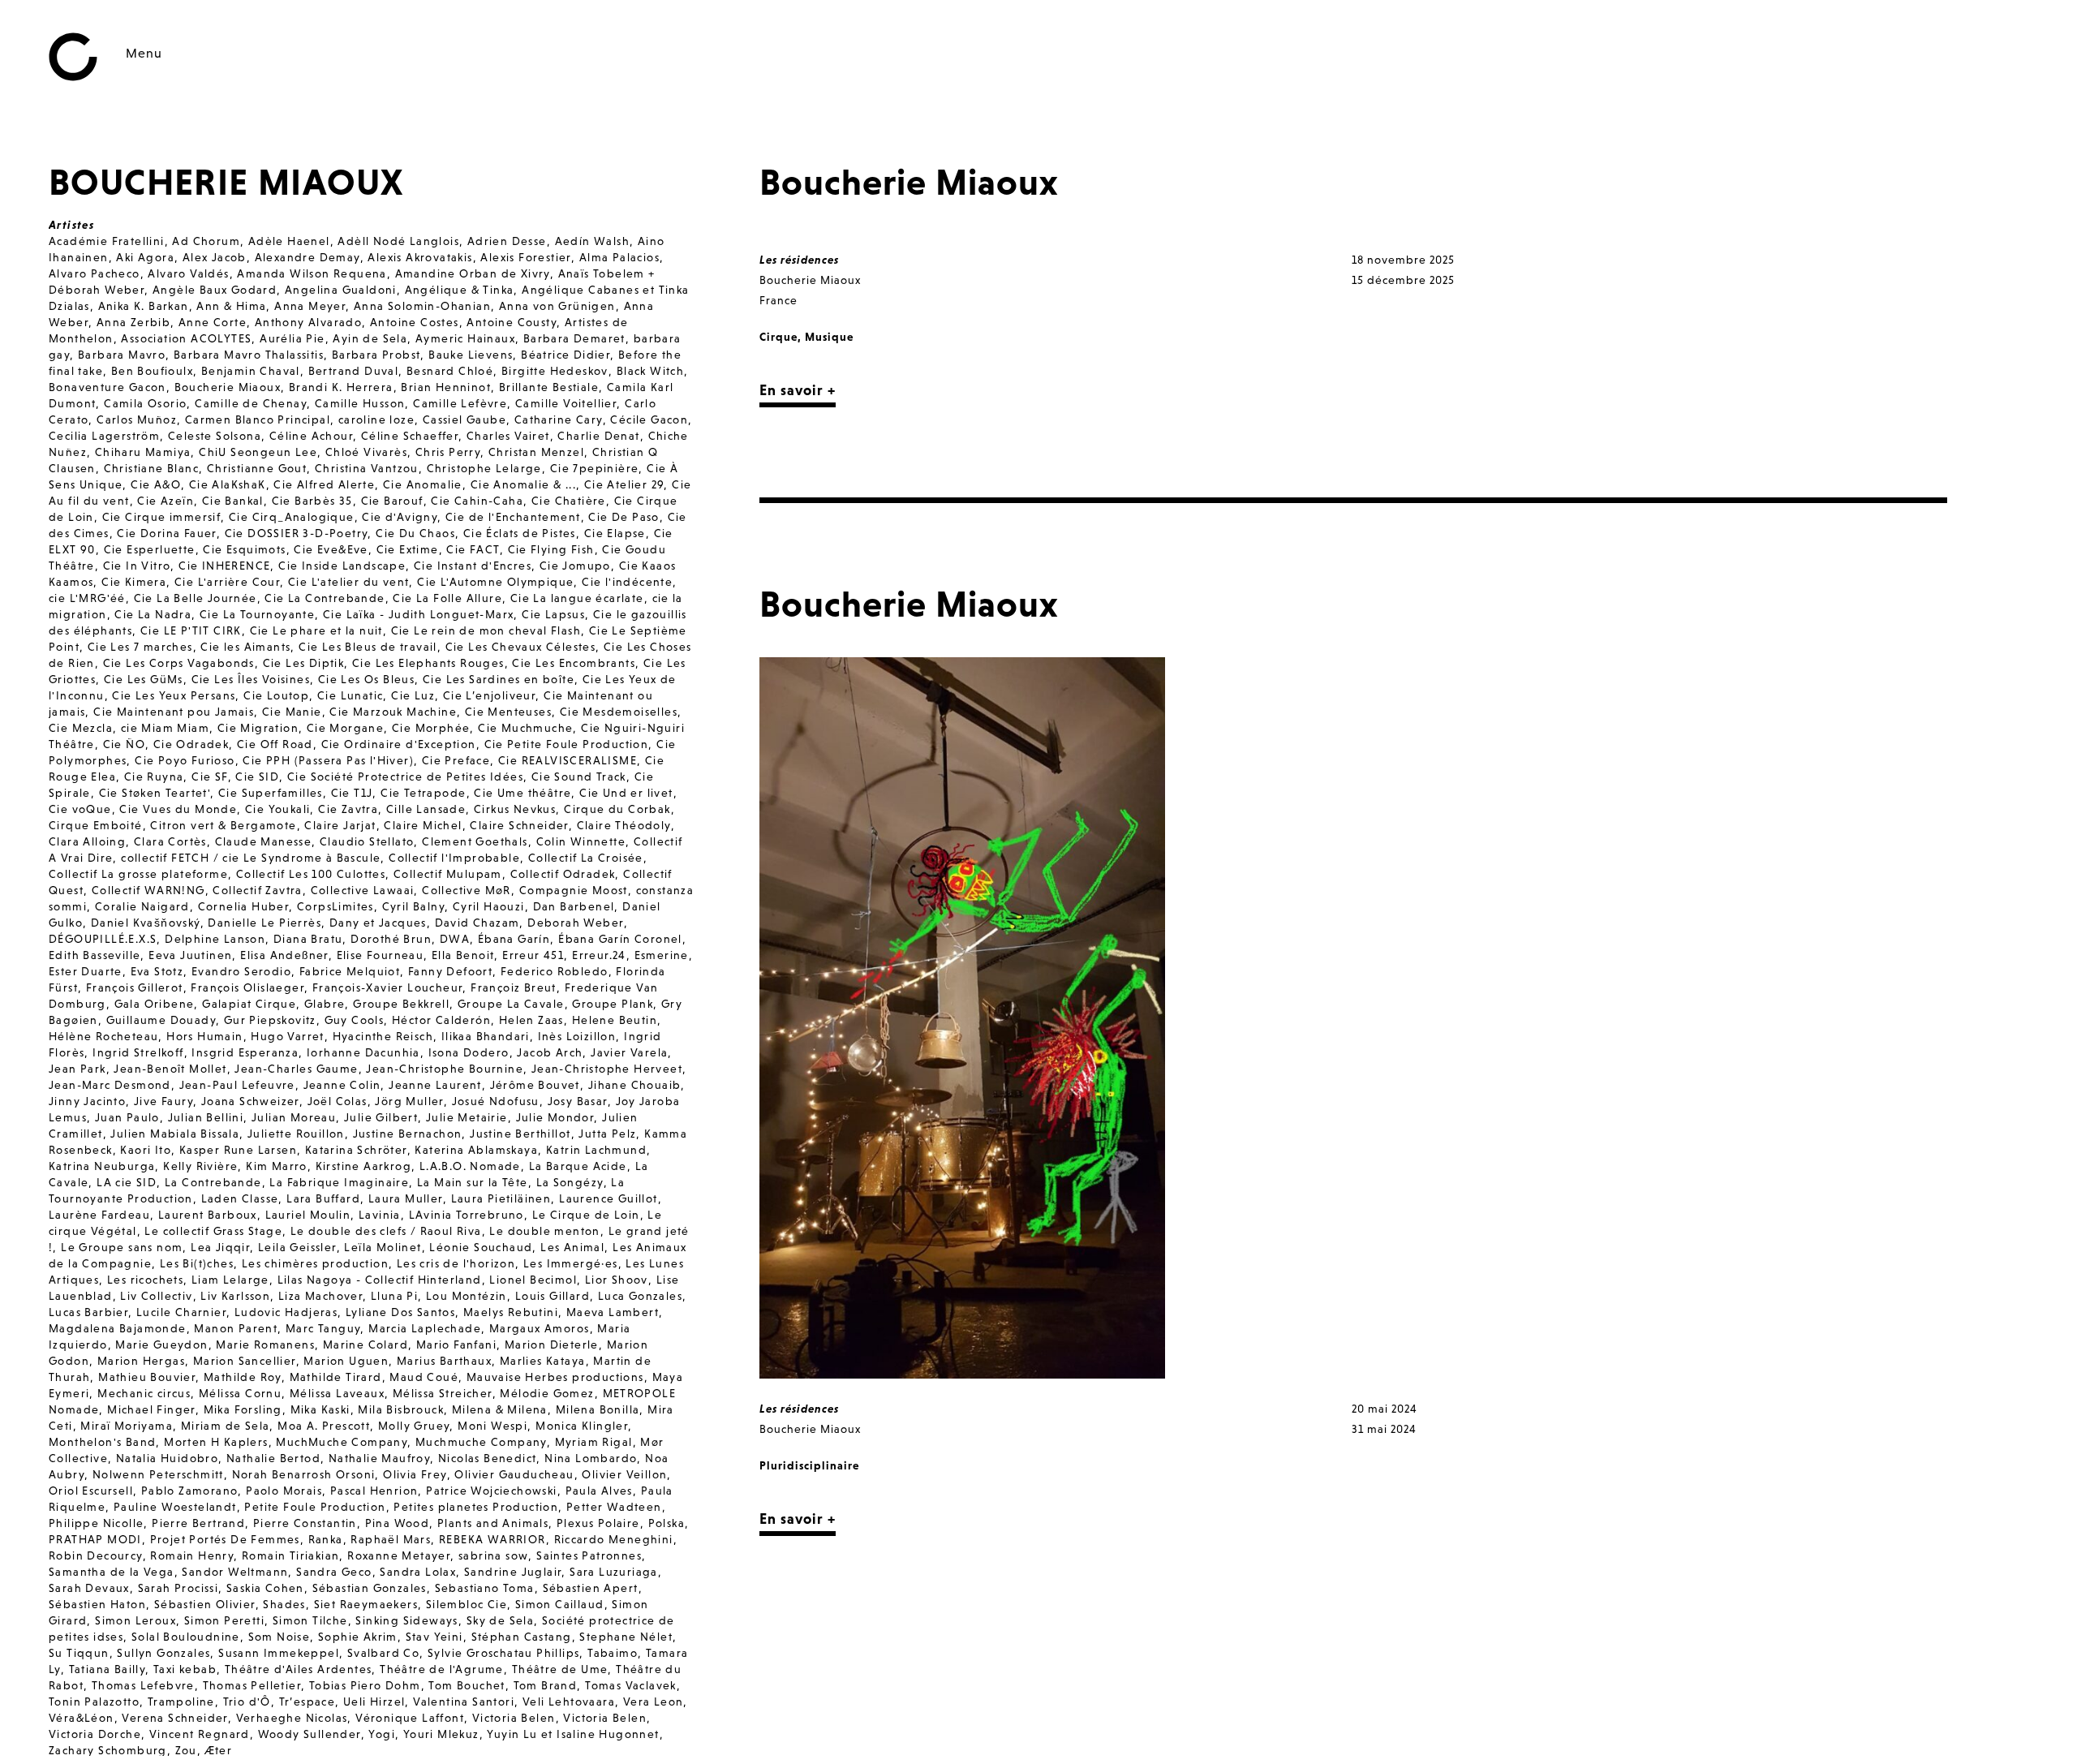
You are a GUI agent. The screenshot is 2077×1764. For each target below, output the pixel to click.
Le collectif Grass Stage (213, 1231)
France (778, 300)
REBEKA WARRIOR (492, 1539)
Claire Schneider (519, 825)
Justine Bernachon (408, 1134)
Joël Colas (338, 1101)
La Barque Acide (578, 1166)
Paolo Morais (284, 1491)
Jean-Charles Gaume (296, 1069)
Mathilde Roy (243, 1377)
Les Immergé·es (571, 1263)
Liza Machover (320, 1296)
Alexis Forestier (525, 257)
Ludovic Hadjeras (286, 1312)
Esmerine (662, 955)
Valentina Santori (464, 1702)
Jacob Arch (550, 1052)
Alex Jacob (215, 257)
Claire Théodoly (624, 825)
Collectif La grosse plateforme (138, 874)
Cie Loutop (276, 695)
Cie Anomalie (423, 484)
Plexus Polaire (598, 1523)
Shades (284, 1604)
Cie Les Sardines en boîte (499, 679)
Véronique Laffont (410, 1718)
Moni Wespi (492, 1426)
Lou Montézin (467, 1296)
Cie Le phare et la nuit (316, 630)
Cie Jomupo (575, 566)
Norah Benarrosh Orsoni (304, 1474)
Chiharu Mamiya (143, 452)
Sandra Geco (334, 1572)
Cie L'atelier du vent (348, 582)
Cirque (778, 337)
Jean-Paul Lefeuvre (237, 1085)
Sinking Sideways (406, 1620)
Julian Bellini (206, 1117)
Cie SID (257, 777)
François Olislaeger (247, 987)
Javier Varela (629, 1052)
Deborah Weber (575, 923)
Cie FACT (473, 549)
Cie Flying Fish (551, 549)
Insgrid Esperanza (245, 1052)
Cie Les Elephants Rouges (428, 663)
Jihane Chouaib (635, 1085)
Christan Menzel (536, 452)
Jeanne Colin (342, 1085)
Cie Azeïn (166, 501)
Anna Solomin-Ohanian (422, 306)
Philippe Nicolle (96, 1523)
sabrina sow (493, 1555)
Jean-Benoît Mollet (170, 1069)
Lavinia (380, 1215)
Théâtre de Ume (560, 1669)
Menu (144, 53)
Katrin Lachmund (596, 1150)
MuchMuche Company (342, 1442)
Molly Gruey (414, 1426)
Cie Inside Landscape (342, 566)
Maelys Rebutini (511, 1312)
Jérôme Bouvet (535, 1085)
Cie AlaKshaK (228, 484)
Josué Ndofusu (496, 1101)
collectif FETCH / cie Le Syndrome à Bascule (251, 858)
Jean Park (77, 1069)
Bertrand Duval (354, 371)
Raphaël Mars (391, 1539)
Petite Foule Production (315, 1507)
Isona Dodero (469, 1052)
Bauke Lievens (471, 355)
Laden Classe (240, 1198)
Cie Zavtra (348, 809)
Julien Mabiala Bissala (175, 1134)
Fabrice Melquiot (350, 971)
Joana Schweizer (250, 1101)
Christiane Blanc (151, 468)
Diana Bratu (308, 939)
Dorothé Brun (391, 939)
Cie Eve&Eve (331, 549)
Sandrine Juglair (513, 1572)
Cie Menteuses (508, 712)
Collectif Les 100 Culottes (311, 874)
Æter (219, 1750)
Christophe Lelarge (484, 468)
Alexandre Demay (307, 257)
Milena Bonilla (598, 1409)
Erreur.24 (599, 955)
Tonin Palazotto (94, 1702)
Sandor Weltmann (235, 1572)
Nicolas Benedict (487, 1458)
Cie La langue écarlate (577, 598)
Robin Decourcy (96, 1555)
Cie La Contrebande (325, 598)
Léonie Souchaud (481, 1247)
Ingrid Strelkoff (138, 1052)
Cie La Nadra (153, 614)
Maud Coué (424, 1377)
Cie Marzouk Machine (393, 712)
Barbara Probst (376, 355)
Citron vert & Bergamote (223, 825)
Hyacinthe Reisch (383, 1036)
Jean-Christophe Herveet (607, 1069)
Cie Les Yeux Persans (174, 695)
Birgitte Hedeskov (555, 371)
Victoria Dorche (95, 1734)
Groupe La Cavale (511, 1004)
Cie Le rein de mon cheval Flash (486, 630)
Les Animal (572, 1247)
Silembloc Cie (467, 1604)
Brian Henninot (446, 387)
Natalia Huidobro (167, 1458)
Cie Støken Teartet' (155, 793)
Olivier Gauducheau (514, 1474)
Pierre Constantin (305, 1523)
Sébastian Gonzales (370, 1588)
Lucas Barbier (88, 1312)
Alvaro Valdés (188, 273)
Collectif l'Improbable (454, 858)
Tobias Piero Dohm (365, 1685)
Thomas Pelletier (252, 1685)
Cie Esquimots (244, 549)
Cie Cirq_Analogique (292, 517)
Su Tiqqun (79, 1653)
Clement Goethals (475, 841)
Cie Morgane (345, 728)
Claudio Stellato (367, 841)
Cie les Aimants (245, 647)
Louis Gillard (553, 1296)
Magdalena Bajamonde (118, 1328)
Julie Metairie (467, 1117)
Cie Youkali (277, 809)
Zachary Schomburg (108, 1750)
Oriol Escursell (91, 1491)
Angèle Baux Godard (215, 290)
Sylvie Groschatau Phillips (503, 1653)
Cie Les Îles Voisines (251, 679)
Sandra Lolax (418, 1572)
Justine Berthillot (520, 1134)
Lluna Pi (394, 1296)
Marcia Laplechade (425, 1328)
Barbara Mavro (122, 355)
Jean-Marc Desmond (110, 1085)
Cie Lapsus (553, 614)
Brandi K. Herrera (341, 387)
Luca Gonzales (640, 1296)
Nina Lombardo (591, 1458)
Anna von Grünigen (557, 306)
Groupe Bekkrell (401, 1004)
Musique (829, 337)
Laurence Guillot (608, 1198)
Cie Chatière (569, 501)
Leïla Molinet (383, 1247)
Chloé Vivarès (366, 452)
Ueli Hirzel (374, 1702)
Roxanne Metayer (399, 1555)
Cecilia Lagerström (104, 436)
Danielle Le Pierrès (264, 923)
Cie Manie (292, 712)
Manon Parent (236, 1328)
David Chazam (477, 923)
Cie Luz (413, 695)
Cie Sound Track (579, 777)
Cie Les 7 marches (140, 647)
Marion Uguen (346, 1361)
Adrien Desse (507, 241)
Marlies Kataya (543, 1361)
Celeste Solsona (215, 436)
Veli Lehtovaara (569, 1702)
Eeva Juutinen (190, 955)
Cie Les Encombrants (574, 663)
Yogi (382, 1734)
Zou (186, 1750)
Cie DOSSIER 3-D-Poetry (297, 533)
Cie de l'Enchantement (513, 517)
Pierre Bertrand (198, 1523)
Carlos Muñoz (137, 419)
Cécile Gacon (649, 419)
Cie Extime (408, 549)
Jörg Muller (409, 1101)
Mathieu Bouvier (147, 1377)
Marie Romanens (265, 1345)
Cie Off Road (275, 744)
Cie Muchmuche (525, 728)
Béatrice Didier (565, 355)
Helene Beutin (615, 1020)
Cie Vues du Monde (178, 809)
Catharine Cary (559, 419)
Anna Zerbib (133, 322)
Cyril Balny (413, 906)
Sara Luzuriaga (614, 1572)
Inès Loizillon (577, 1036)
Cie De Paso (624, 517)
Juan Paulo (127, 1117)
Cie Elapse (615, 533)
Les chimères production (315, 1263)
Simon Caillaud (560, 1604)
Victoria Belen (514, 1718)
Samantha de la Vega (112, 1572)
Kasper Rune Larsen (238, 1150)
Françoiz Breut (514, 987)
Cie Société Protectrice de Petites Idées (405, 777)
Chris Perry (448, 452)
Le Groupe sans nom (122, 1247)
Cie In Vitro (137, 566)
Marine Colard (366, 1345)
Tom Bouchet (467, 1685)
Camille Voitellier (566, 403)
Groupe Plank (613, 1004)
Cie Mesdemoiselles (619, 712)
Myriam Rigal (594, 1442)
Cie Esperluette (150, 549)
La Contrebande (213, 1182)
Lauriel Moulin (308, 1215)
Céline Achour (311, 436)
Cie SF (209, 777)
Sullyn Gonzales (163, 1653)
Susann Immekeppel (279, 1653)
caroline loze (376, 419)
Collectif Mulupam (448, 874)
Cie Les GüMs (144, 679)
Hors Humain (204, 1036)
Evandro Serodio (241, 971)
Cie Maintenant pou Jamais (174, 712)
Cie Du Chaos (415, 533)
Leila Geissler (297, 1247)
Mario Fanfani (456, 1345)
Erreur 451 (533, 955)
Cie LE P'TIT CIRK (191, 630)
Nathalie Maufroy (379, 1458)
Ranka (326, 1539)
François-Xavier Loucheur (388, 987)
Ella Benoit (463, 955)
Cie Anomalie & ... (523, 484)
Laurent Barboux (208, 1215)
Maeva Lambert (613, 1312)
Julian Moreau (294, 1117)
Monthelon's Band (102, 1442)
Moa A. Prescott (324, 1426)
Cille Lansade (426, 809)
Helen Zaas (531, 1020)
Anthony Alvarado (308, 322)
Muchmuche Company (481, 1442)
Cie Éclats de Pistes (520, 533)
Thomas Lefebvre (143, 1685)
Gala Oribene (155, 1004)
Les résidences (799, 260)
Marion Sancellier (245, 1361)
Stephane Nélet (626, 1637)
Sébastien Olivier (205, 1604)
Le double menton (544, 1231)
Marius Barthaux (444, 1361)
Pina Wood (398, 1523)
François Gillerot (135, 987)
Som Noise (280, 1637)
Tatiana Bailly (108, 1669)
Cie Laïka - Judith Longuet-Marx (418, 614)
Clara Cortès (170, 841)
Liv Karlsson (235, 1296)
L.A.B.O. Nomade (470, 1166)
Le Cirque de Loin (586, 1215)
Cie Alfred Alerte (324, 484)
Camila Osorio (145, 403)
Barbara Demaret (574, 338)
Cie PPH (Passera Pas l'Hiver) (328, 760)
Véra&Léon (82, 1718)
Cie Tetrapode (423, 793)
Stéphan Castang (522, 1637)
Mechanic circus (144, 1393)
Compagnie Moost (574, 890)
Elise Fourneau (381, 955)
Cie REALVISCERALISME (568, 760)
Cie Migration (258, 728)
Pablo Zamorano (190, 1491)
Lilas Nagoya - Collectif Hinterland (380, 1280)
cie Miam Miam (165, 728)
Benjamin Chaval (251, 371)
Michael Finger (151, 1409)
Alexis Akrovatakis (420, 257)
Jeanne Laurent (435, 1085)
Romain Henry (192, 1555)
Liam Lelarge (230, 1280)
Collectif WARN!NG (148, 890)
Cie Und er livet (626, 793)
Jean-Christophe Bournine (445, 1069)
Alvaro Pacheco (95, 273)
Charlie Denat (598, 436)
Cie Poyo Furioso (185, 760)
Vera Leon (654, 1702)
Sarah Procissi (178, 1588)
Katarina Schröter (356, 1150)
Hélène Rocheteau (103, 1036)
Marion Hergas (141, 1361)
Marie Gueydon (161, 1345)
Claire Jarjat (340, 825)
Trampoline (181, 1702)
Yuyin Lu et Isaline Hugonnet (573, 1734)
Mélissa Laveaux (337, 1393)
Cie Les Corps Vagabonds (179, 663)
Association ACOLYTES (186, 338)
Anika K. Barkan (144, 306)
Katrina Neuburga (102, 1166)
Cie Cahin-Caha (477, 501)
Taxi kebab (185, 1669)
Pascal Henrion (374, 1491)
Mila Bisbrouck (401, 1409)
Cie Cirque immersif (162, 517)
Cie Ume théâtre (522, 793)
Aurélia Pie (292, 338)
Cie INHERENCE (224, 566)
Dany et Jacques (378, 923)
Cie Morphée (431, 728)
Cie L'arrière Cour (227, 582)
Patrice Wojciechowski (491, 1491)
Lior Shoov (617, 1280)
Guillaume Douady (161, 1020)
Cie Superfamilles (271, 793)
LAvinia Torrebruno (467, 1215)
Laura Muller (406, 1198)
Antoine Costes (415, 322)
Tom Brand (546, 1685)
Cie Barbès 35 (312, 501)
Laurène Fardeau (99, 1215)
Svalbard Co (383, 1653)
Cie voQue (80, 809)
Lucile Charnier (181, 1312)
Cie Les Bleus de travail (368, 647)
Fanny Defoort (450, 971)
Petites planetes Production (476, 1507)
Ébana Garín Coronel (620, 939)
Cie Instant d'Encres (473, 566)
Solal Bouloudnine (186, 1637)
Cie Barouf (392, 501)
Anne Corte (213, 322)
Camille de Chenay (251, 403)
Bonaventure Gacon (108, 387)
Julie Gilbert (381, 1117)
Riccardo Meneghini (614, 1539)
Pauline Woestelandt (175, 1507)
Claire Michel (423, 825)
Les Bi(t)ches (197, 1263)
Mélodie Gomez (547, 1393)
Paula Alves (599, 1491)
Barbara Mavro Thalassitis (249, 355)
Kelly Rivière (200, 1166)
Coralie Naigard (142, 906)
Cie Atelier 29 (624, 484)
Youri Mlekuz (441, 1734)
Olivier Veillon (624, 1474)
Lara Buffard (323, 1198)
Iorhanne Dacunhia (363, 1052)
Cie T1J (352, 793)
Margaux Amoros (540, 1328)
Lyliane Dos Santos (400, 1312)
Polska (667, 1523)
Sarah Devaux (89, 1588)
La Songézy (570, 1182)
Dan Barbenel (574, 906)
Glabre (325, 1004)
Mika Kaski (320, 1409)
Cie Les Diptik (304, 663)
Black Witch (650, 371)
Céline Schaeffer (410, 436)
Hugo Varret (287, 1036)
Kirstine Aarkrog (363, 1166)
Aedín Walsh (592, 241)
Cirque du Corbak (617, 809)
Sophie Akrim (358, 1637)
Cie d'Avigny (400, 517)
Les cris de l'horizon (456, 1263)
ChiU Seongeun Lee (258, 452)
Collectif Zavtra (257, 890)
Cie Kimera (134, 582)
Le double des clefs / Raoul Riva (386, 1231)
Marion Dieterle (552, 1345)
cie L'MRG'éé (87, 598)
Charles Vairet (508, 436)
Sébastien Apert (591, 1588)
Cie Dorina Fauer (166, 533)
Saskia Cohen (265, 1588)
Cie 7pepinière (595, 468)
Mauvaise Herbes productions (555, 1377)
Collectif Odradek (563, 874)
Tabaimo (613, 1653)
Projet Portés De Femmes (225, 1539)
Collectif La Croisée (586, 858)
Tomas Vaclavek (631, 1685)
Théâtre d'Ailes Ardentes (299, 1669)
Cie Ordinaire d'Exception (399, 744)
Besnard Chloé (450, 371)
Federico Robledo (554, 971)
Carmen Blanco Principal (258, 419)
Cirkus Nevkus (515, 809)
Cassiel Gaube (464, 419)
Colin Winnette (581, 841)
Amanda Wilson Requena (312, 273)
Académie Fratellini (107, 241)
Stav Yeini (434, 1637)
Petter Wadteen (614, 1507)
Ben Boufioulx (152, 371)
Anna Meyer (310, 306)
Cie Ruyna (154, 777)
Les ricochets (145, 1280)
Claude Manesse (264, 841)
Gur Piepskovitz (270, 1020)
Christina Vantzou (367, 468)
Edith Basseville (95, 955)
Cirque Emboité (96, 825)
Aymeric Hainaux (465, 338)
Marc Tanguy (323, 1328)
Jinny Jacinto (87, 1101)
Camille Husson (360, 403)
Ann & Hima (231, 306)
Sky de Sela (500, 1620)
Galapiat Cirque (249, 1004)
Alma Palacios (619, 257)
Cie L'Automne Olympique (495, 582)
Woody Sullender (310, 1734)
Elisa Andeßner (284, 955)
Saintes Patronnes (589, 1555)
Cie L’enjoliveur (489, 695)
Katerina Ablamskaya (476, 1150)
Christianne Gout (257, 468)
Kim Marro (277, 1166)
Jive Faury (163, 1101)
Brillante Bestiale (549, 387)
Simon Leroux (135, 1620)
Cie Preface (456, 760)
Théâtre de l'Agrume (442, 1669)
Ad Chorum (206, 241)
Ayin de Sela (370, 338)
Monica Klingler (582, 1426)
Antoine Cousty (512, 322)
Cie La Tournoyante (257, 614)
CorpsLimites (335, 906)
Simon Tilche (310, 1620)
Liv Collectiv (156, 1296)
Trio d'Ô (247, 1702)
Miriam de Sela (226, 1426)
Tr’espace (307, 1702)
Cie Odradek (191, 744)
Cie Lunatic (350, 695)
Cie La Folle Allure (447, 598)
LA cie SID (127, 1182)
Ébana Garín (514, 939)
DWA (455, 939)
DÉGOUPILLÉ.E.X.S (103, 939)
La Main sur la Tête (473, 1182)
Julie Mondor (555, 1117)
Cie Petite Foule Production (567, 744)
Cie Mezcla (81, 728)
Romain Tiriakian (290, 1555)
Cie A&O (156, 484)
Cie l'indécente (627, 582)
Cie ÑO (124, 744)
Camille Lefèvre (460, 403)
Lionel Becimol (533, 1280)
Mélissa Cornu (240, 1393)
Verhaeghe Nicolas (292, 1718)
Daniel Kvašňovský (146, 923)
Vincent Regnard (200, 1734)
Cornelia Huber (244, 906)
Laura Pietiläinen (501, 1198)
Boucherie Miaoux (228, 387)
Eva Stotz (157, 971)
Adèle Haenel (289, 241)
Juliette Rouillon (296, 1134)
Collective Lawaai (363, 890)
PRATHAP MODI (95, 1539)
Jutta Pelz (607, 1134)
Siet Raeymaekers (366, 1604)
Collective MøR (467, 890)
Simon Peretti (224, 1620)
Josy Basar (578, 1101)
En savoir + (798, 390)
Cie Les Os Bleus (366, 679)
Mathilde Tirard (336, 1377)
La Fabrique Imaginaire (339, 1182)
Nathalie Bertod (273, 1458)
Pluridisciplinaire (809, 1465)
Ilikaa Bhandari (486, 1036)
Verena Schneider (174, 1718)
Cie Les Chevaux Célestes (521, 647)
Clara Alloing (87, 841)
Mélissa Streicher (443, 1393)
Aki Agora (145, 257)
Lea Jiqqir (220, 1247)
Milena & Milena (500, 1409)
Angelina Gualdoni (341, 290)
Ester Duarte (86, 971)
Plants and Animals (493, 1523)
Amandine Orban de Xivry (473, 273)
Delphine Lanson (215, 939)
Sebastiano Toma (485, 1588)
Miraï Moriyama (127, 1426)
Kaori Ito (146, 1150)
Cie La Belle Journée (196, 598)
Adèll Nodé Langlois (398, 241)
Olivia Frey (415, 1474)
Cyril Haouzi (489, 906)
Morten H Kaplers (216, 1442)
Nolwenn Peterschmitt (158, 1474)
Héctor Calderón (441, 1020)
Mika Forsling (243, 1409)
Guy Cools (355, 1020)
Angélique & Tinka (460, 290)
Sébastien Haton (97, 1604)
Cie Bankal (233, 501)
